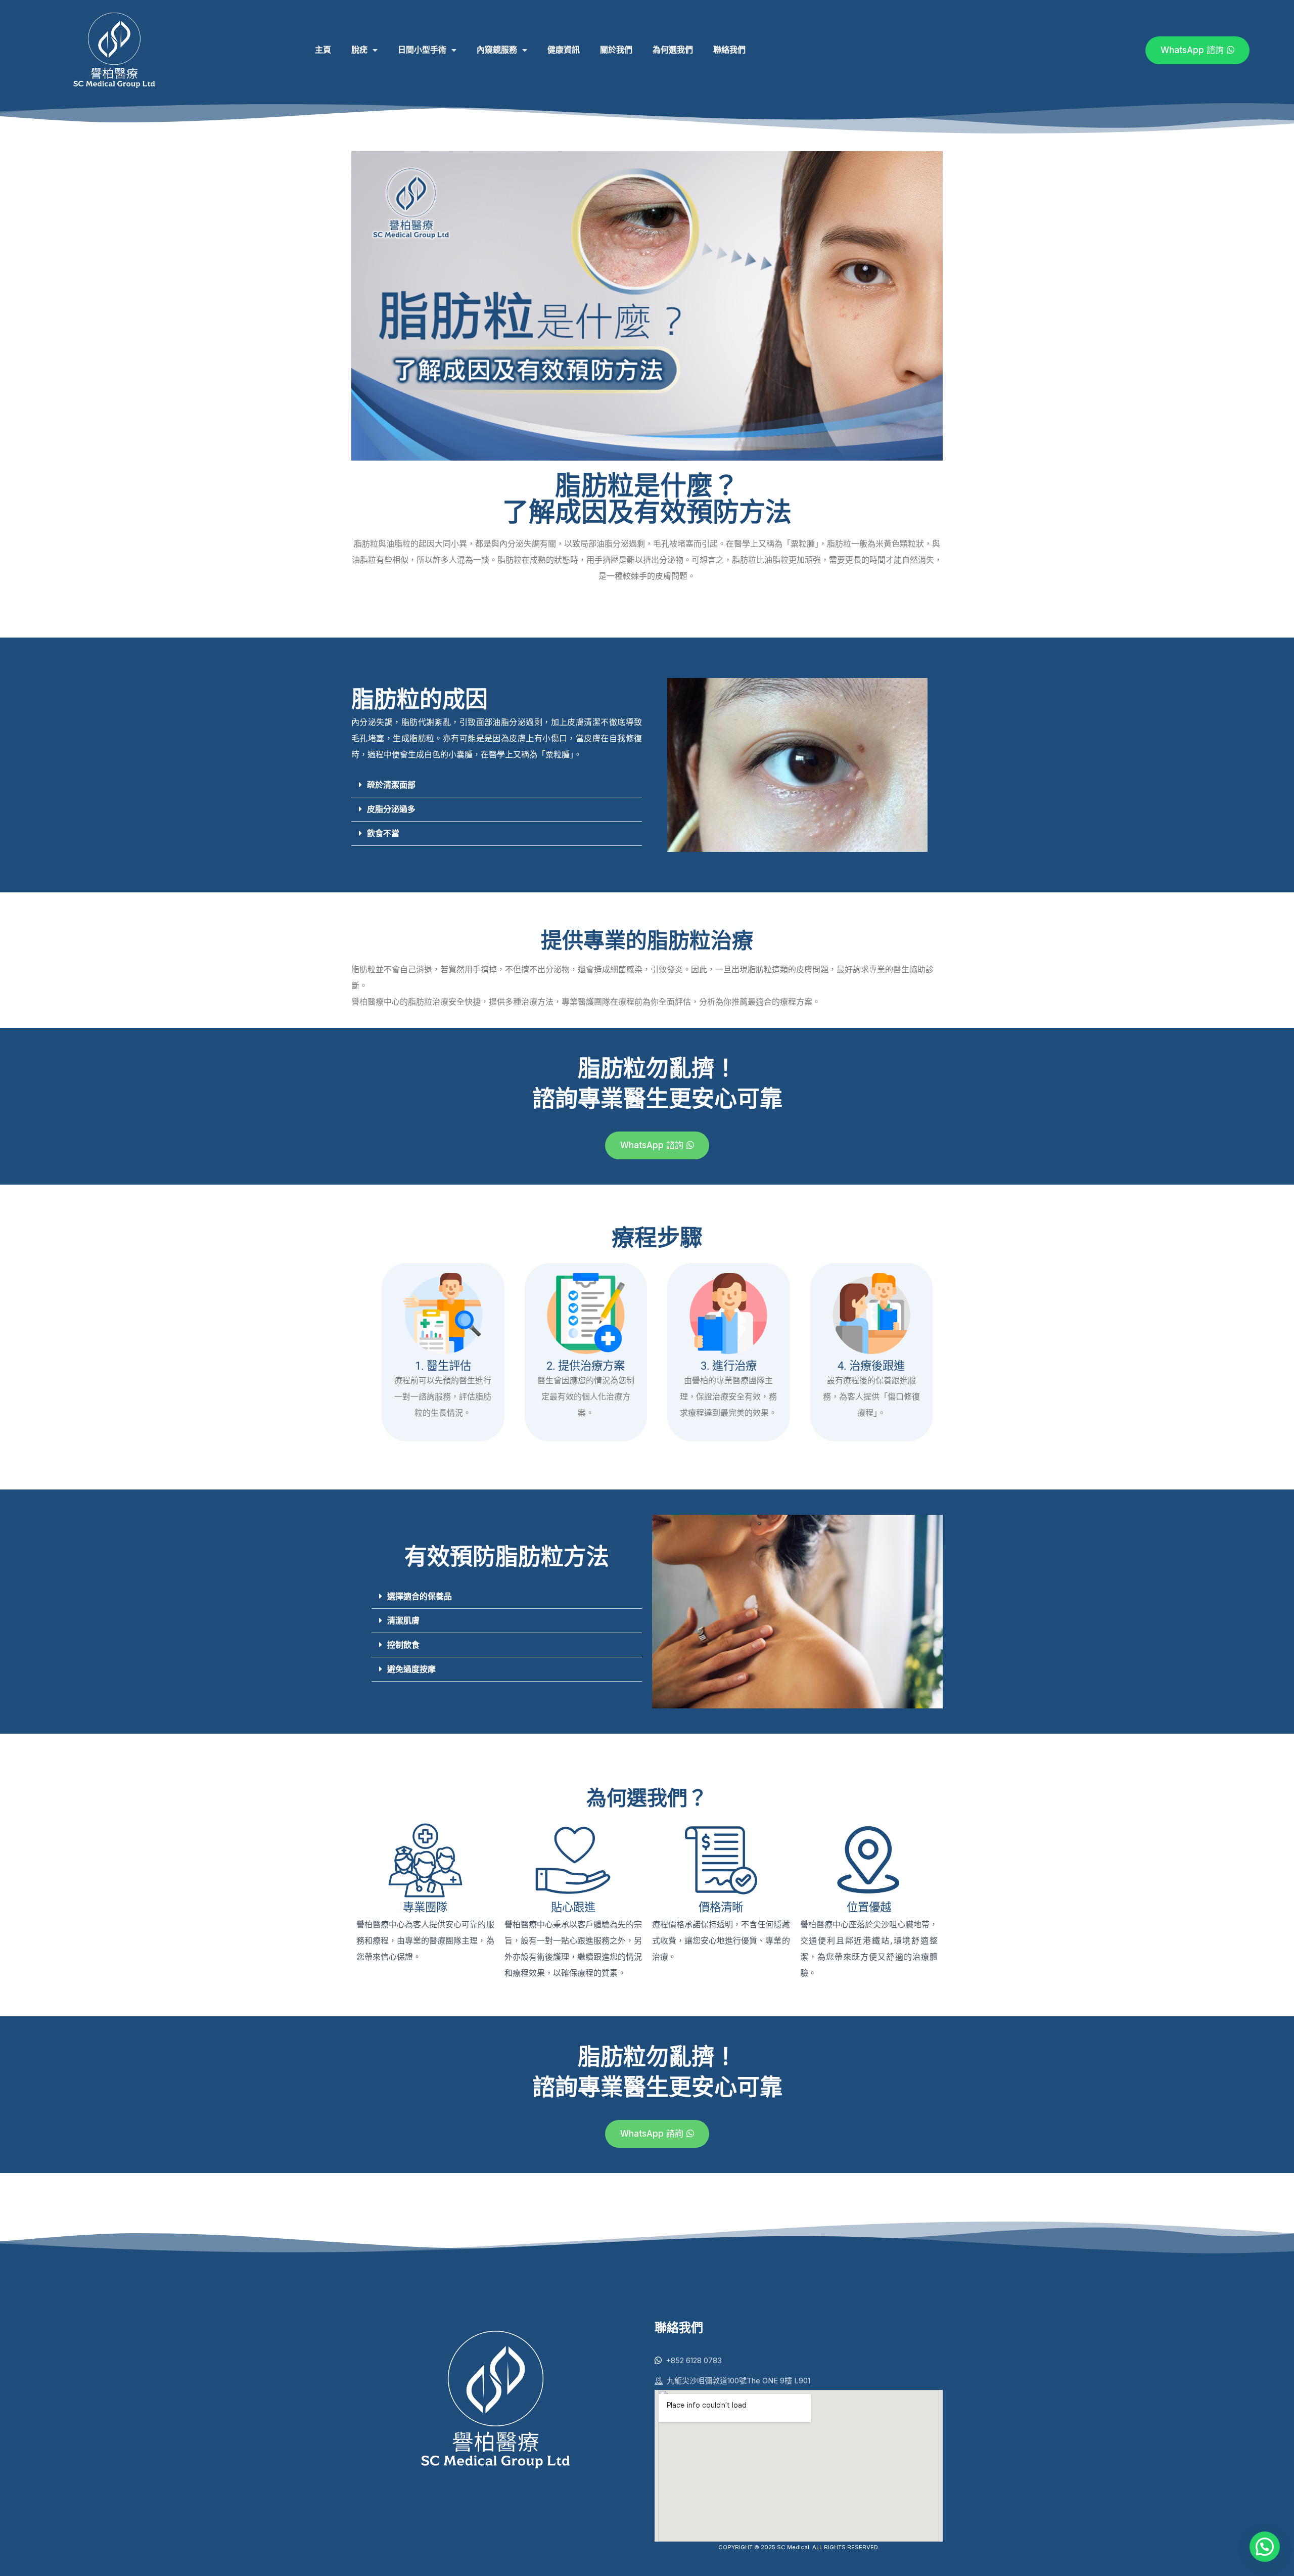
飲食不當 (383, 833)
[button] (497, 785)
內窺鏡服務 (497, 50)
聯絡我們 (729, 50)
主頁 (323, 50)
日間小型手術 (422, 50)
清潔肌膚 (403, 1621)
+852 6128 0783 (694, 2360)
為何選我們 (673, 50)
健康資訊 (564, 50)
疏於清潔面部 (391, 785)
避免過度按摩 (411, 1669)
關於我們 (616, 50)
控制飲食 (403, 1645)
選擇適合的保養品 (420, 1596)
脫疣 (359, 50)
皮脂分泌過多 (391, 809)
